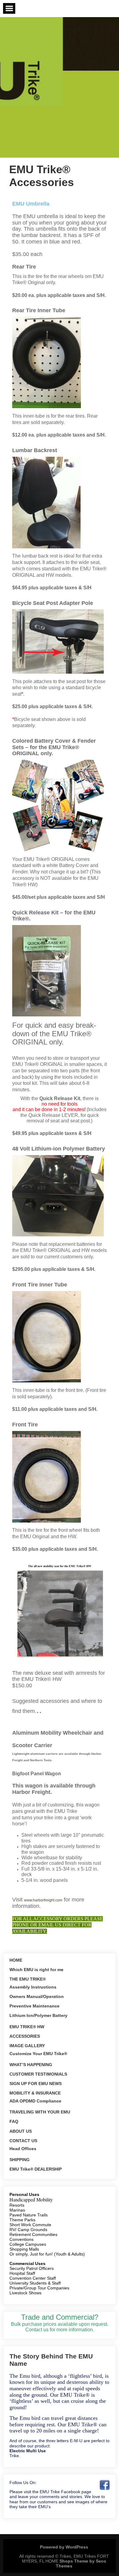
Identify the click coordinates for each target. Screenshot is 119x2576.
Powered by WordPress (64, 2547)
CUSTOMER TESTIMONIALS (38, 2074)
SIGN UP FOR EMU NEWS (36, 2084)
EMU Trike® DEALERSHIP (36, 2169)
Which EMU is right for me (36, 1970)
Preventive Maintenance (34, 2006)
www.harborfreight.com (43, 1900)
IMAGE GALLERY (27, 2046)
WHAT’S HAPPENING (31, 2065)
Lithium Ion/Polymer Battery (38, 2015)
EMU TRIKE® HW (27, 2027)
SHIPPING (20, 2160)
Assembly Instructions (33, 1987)
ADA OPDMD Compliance (35, 2101)
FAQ (14, 2121)
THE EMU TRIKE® (28, 1979)
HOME (16, 1960)
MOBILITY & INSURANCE (35, 2093)
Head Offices (23, 2149)
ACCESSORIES (25, 2036)
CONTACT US (23, 2141)
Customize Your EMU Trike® (38, 2054)
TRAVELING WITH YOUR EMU (40, 2112)
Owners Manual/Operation (37, 1996)
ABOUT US (21, 2131)
